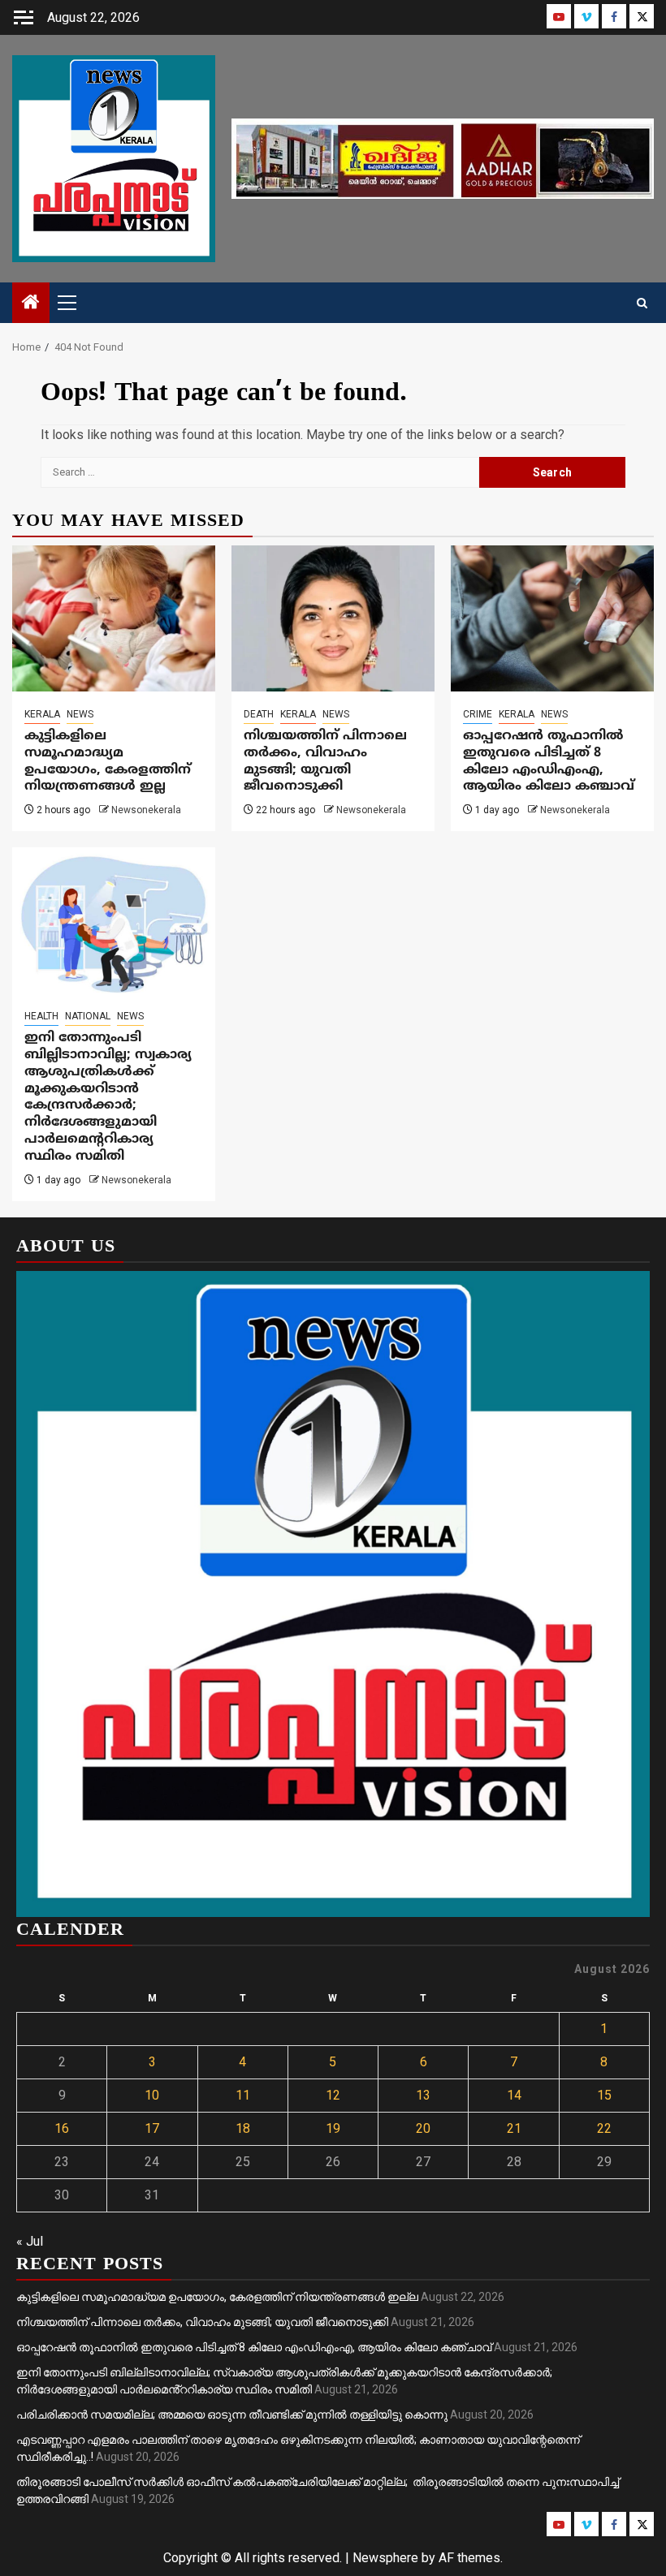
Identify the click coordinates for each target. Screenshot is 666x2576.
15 (604, 2095)
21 (514, 2128)
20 (423, 2128)
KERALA (42, 714)
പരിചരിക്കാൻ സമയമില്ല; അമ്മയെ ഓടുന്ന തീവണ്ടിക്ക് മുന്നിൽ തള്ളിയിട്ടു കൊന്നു (232, 2414)
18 (243, 2128)
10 (152, 2095)
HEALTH (41, 1016)
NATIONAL (88, 1016)
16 (62, 2128)
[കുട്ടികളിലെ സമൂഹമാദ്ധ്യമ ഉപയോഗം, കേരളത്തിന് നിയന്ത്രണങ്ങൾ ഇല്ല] (114, 618)
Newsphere (385, 2558)
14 (514, 2095)
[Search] (642, 303)
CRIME (478, 714)
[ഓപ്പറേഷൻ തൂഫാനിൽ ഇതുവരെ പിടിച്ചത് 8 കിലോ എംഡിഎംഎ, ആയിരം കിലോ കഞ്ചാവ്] (552, 618)
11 (243, 2095)
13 (423, 2095)
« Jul (30, 2241)
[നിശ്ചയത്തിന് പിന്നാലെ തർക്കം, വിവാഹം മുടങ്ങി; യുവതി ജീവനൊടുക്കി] (333, 618)
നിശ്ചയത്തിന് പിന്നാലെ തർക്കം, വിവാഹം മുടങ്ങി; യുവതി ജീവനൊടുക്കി (325, 761)
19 (333, 2128)
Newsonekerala (146, 810)
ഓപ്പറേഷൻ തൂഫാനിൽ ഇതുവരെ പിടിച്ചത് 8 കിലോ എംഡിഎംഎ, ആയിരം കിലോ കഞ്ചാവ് (549, 761)
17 (152, 2128)
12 (333, 2095)
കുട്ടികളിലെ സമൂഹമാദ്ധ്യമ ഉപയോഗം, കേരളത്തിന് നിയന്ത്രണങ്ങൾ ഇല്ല (108, 761)
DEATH (259, 714)
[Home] (31, 304)
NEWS (80, 714)
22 (604, 2128)
